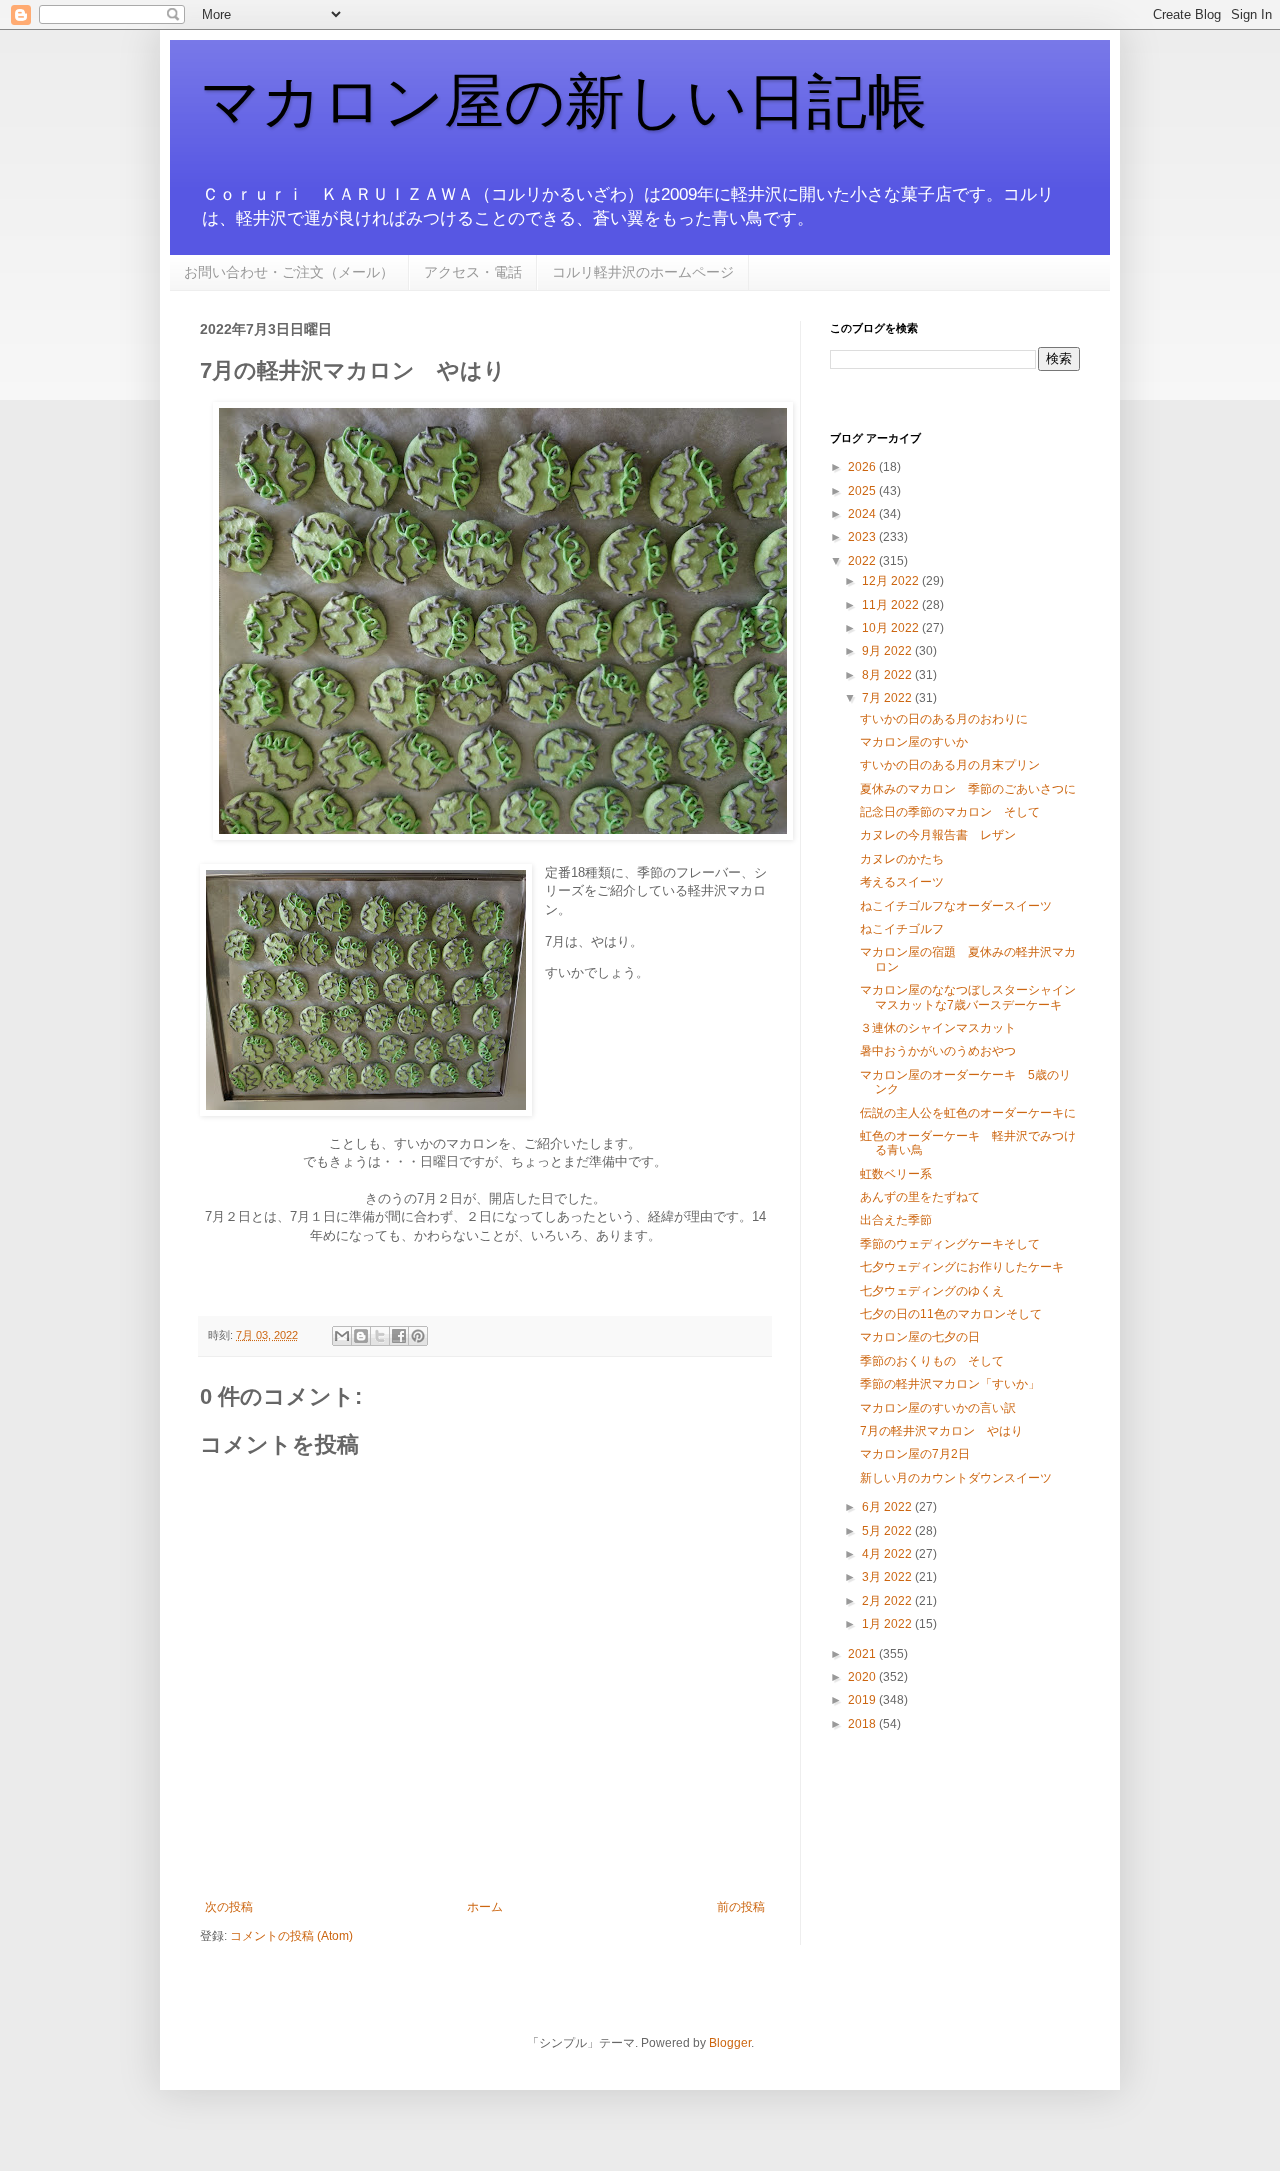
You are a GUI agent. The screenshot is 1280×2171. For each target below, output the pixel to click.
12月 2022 (892, 581)
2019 (863, 1700)
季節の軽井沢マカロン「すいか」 (950, 1384)
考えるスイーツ (902, 882)
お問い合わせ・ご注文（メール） (289, 272)
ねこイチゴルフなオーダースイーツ (956, 906)
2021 (863, 1654)
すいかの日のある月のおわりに (944, 719)
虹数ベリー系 (896, 1174)
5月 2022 (888, 1531)
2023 (863, 537)
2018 (863, 1724)
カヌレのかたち (902, 859)
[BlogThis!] (361, 1336)
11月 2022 (892, 605)
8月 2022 (888, 675)
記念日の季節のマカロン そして (950, 812)
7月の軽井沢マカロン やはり (941, 1431)
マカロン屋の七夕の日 (920, 1337)
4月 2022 (888, 1554)
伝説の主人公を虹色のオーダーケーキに (968, 1113)
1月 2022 (888, 1624)
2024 (863, 514)
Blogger (730, 2043)
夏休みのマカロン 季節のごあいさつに (968, 789)
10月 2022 (892, 628)
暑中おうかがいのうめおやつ (938, 1051)
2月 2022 (888, 1601)
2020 (863, 1677)
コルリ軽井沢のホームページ (643, 272)
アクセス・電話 (473, 272)
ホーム (485, 1907)
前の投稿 (741, 1907)
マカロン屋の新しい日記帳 (563, 101)
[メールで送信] (342, 1336)
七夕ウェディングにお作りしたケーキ (962, 1267)
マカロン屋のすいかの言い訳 (938, 1408)
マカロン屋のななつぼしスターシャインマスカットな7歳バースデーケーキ (968, 997)
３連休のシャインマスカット (938, 1028)
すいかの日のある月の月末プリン (950, 765)
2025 (863, 491)
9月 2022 (888, 651)
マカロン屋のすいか (914, 742)
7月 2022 (888, 698)
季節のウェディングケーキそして (950, 1244)
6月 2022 (888, 1507)
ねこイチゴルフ (902, 929)
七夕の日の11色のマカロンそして (951, 1314)
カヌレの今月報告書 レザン (938, 835)
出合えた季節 (896, 1220)
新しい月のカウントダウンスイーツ (956, 1478)
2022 (863, 561)
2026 (863, 467)
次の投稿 (229, 1907)
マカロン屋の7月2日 (915, 1454)
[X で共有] (380, 1336)
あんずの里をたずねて (920, 1197)
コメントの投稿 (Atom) (291, 1936)
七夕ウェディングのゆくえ (932, 1291)
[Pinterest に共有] (418, 1336)
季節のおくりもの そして (932, 1361)
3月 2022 (888, 1577)
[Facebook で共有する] (399, 1336)
